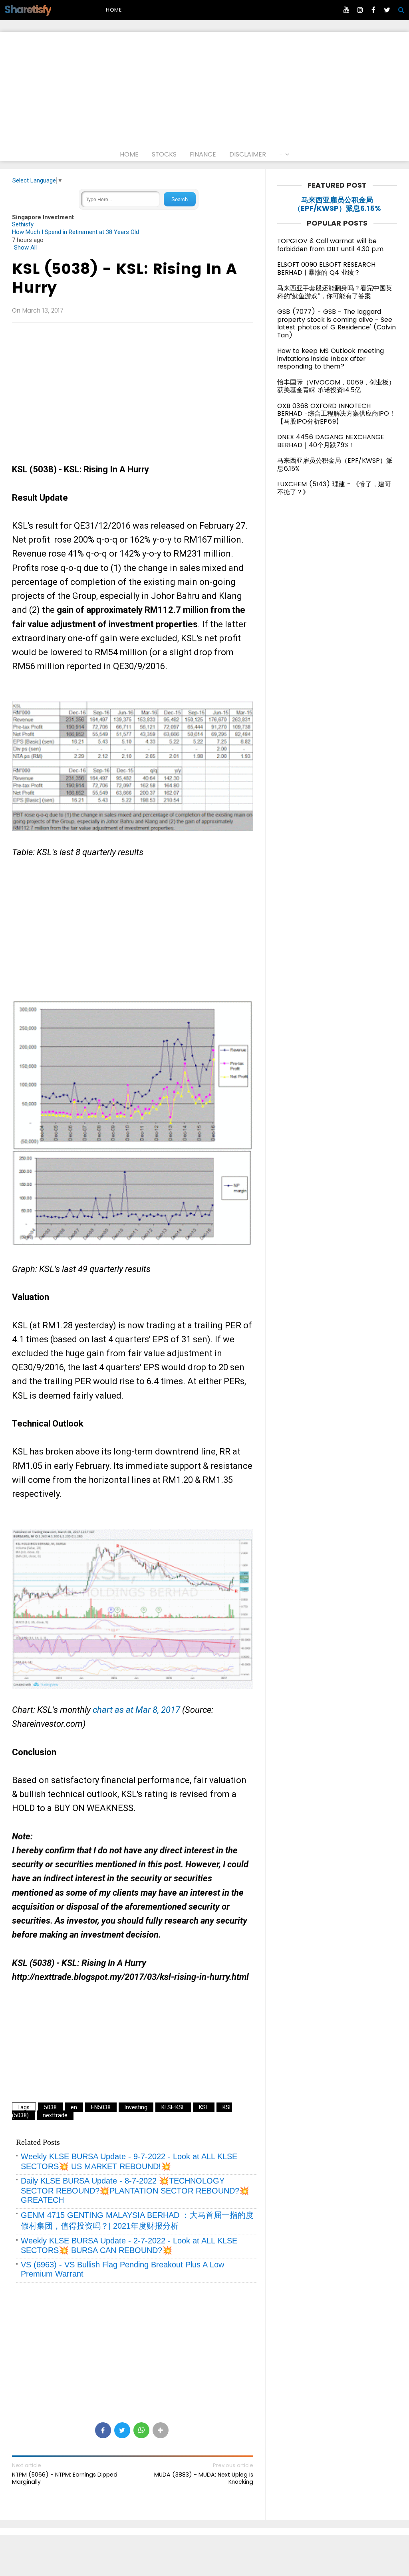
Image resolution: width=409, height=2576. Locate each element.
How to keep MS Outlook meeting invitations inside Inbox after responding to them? (331, 359)
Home (114, 10)
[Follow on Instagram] (360, 10)
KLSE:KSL (173, 2107)
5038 (50, 2107)
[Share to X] (122, 2430)
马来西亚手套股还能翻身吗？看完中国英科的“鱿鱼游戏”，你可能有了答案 (335, 292)
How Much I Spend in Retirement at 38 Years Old (75, 232)
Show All (25, 248)
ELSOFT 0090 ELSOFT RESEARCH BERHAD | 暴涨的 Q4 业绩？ (326, 268)
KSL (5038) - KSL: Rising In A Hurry (124, 278)
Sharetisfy (27, 9)
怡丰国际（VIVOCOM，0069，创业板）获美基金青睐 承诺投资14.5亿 (336, 386)
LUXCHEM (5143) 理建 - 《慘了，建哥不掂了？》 (334, 488)
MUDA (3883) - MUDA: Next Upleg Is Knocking (204, 2478)
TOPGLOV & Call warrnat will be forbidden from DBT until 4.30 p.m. (331, 245)
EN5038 (101, 2107)
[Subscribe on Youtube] (346, 10)
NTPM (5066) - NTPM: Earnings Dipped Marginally (65, 2478)
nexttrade (55, 2115)
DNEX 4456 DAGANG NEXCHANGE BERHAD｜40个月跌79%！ (331, 441)
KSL (204, 2107)
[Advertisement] (204, 88)
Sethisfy (23, 224)
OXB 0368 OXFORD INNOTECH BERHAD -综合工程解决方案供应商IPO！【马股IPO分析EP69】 (336, 414)
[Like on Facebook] (373, 10)
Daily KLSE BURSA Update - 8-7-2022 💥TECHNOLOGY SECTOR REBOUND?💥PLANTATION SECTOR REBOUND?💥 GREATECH (135, 2190)
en (74, 2107)
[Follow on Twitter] (387, 10)
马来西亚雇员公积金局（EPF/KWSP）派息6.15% (337, 204)
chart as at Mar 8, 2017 (135, 1710)
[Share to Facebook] (103, 2430)
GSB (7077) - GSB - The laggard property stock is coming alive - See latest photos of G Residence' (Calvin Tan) (337, 323)
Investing (136, 2107)
